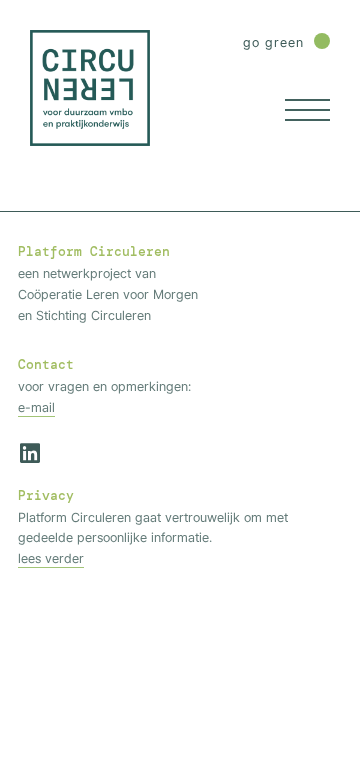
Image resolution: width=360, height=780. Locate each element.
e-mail (36, 407)
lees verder (51, 558)
